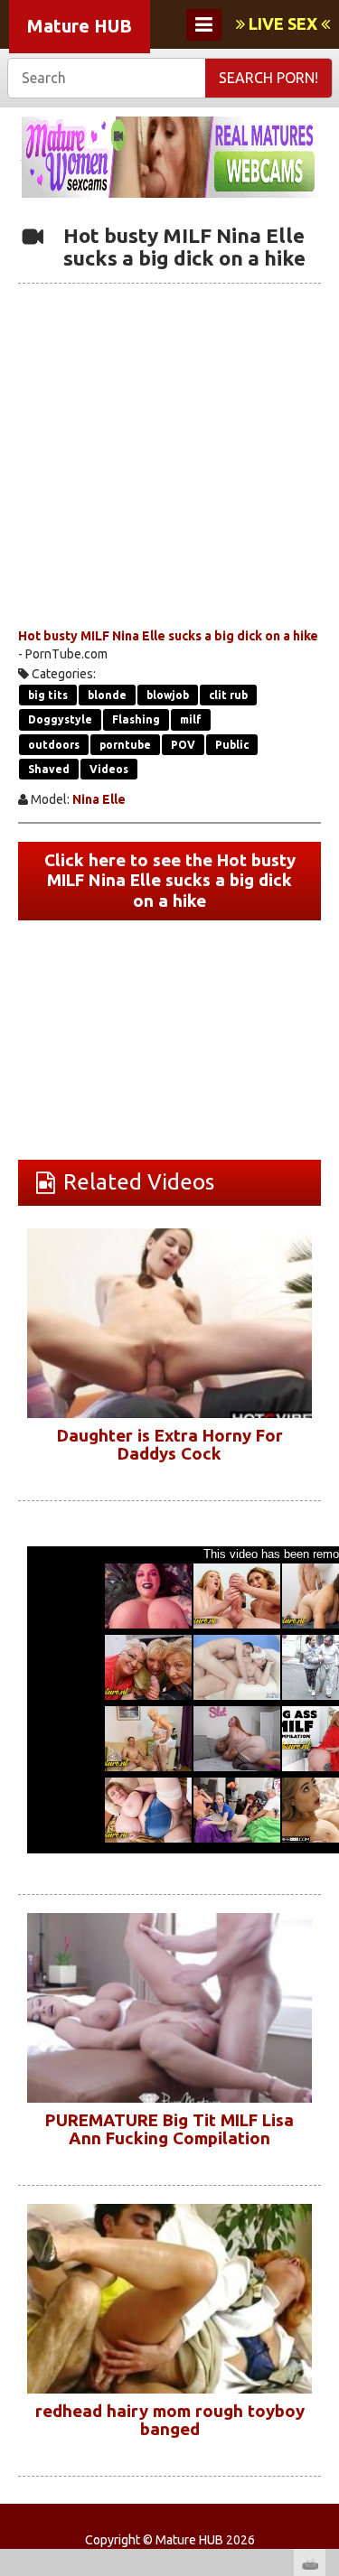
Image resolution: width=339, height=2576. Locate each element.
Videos (109, 769)
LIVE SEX (283, 23)
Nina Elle (99, 799)
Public (232, 745)
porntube (125, 745)
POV (183, 745)
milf (191, 719)
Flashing (136, 719)
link (323, 2294)
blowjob (168, 695)
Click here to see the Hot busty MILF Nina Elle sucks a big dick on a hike (170, 881)
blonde (107, 695)
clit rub (228, 695)
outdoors (54, 745)
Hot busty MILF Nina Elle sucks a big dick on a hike (168, 636)
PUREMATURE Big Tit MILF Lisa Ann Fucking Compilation (169, 2130)
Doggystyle (60, 719)
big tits (48, 695)
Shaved (49, 769)
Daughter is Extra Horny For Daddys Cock (170, 1445)
